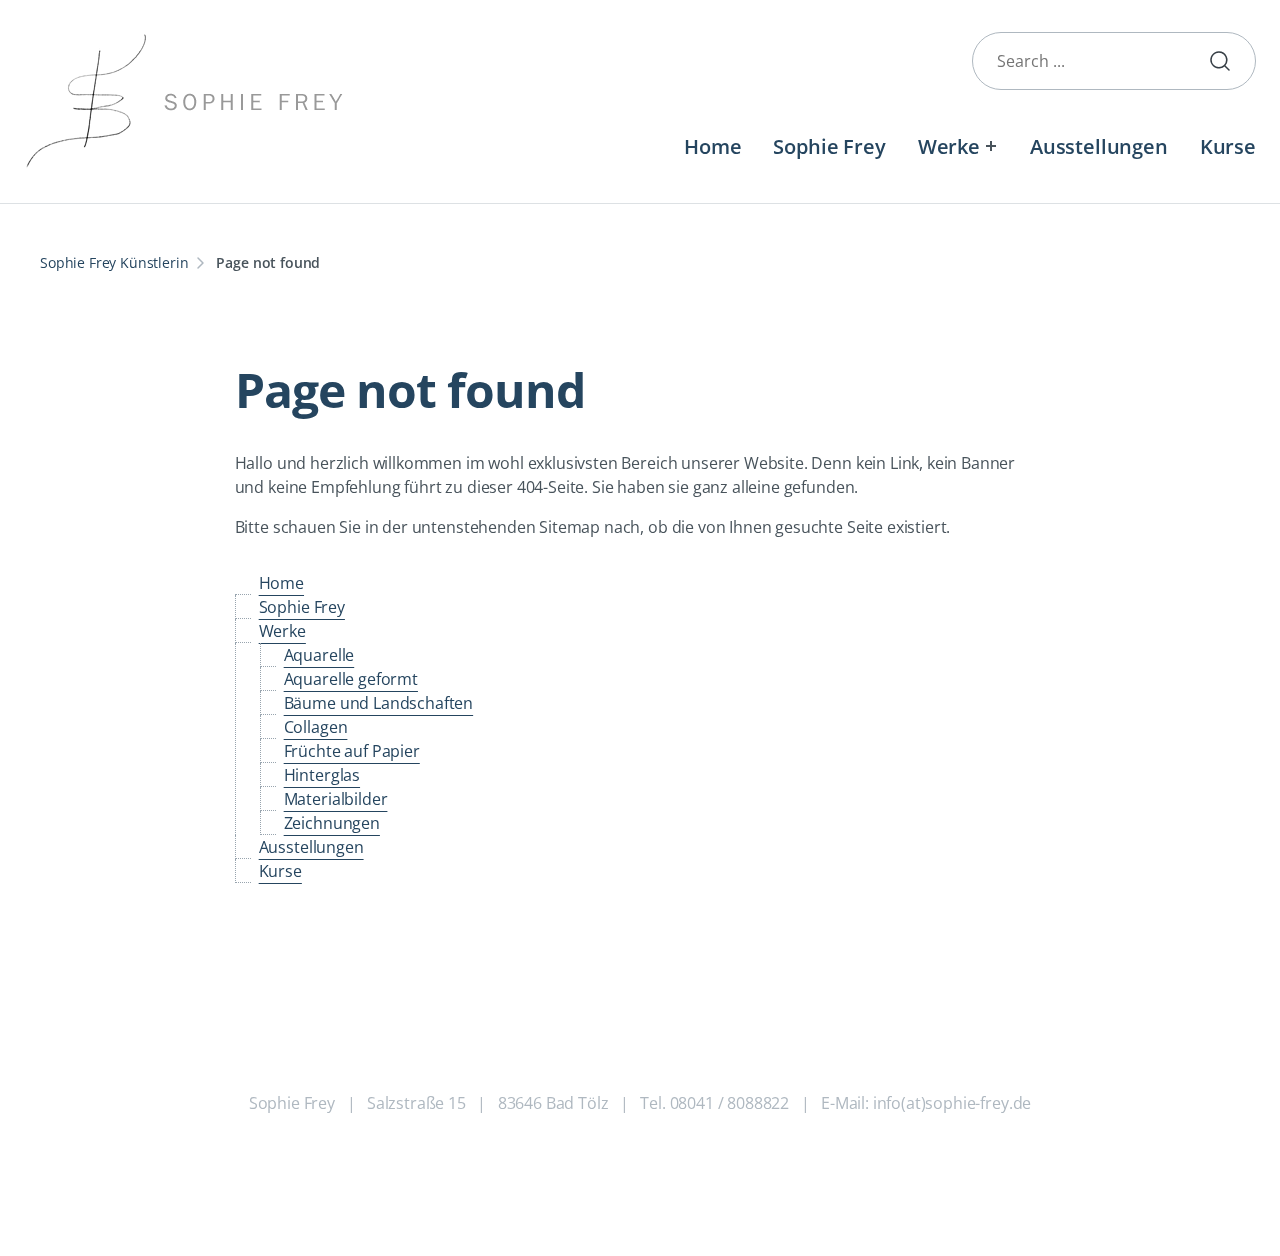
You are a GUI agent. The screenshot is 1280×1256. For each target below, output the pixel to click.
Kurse (1228, 146)
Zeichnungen (332, 823)
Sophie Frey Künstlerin (114, 262)
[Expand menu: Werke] (991, 146)
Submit (1228, 61)
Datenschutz (591, 1165)
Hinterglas (322, 775)
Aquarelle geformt (351, 679)
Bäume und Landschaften (378, 703)
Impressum (693, 1165)
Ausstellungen (1099, 146)
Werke (949, 146)
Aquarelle (319, 655)
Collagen (316, 727)
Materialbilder (336, 799)
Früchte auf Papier (352, 751)
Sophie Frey (829, 146)
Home (712, 146)
